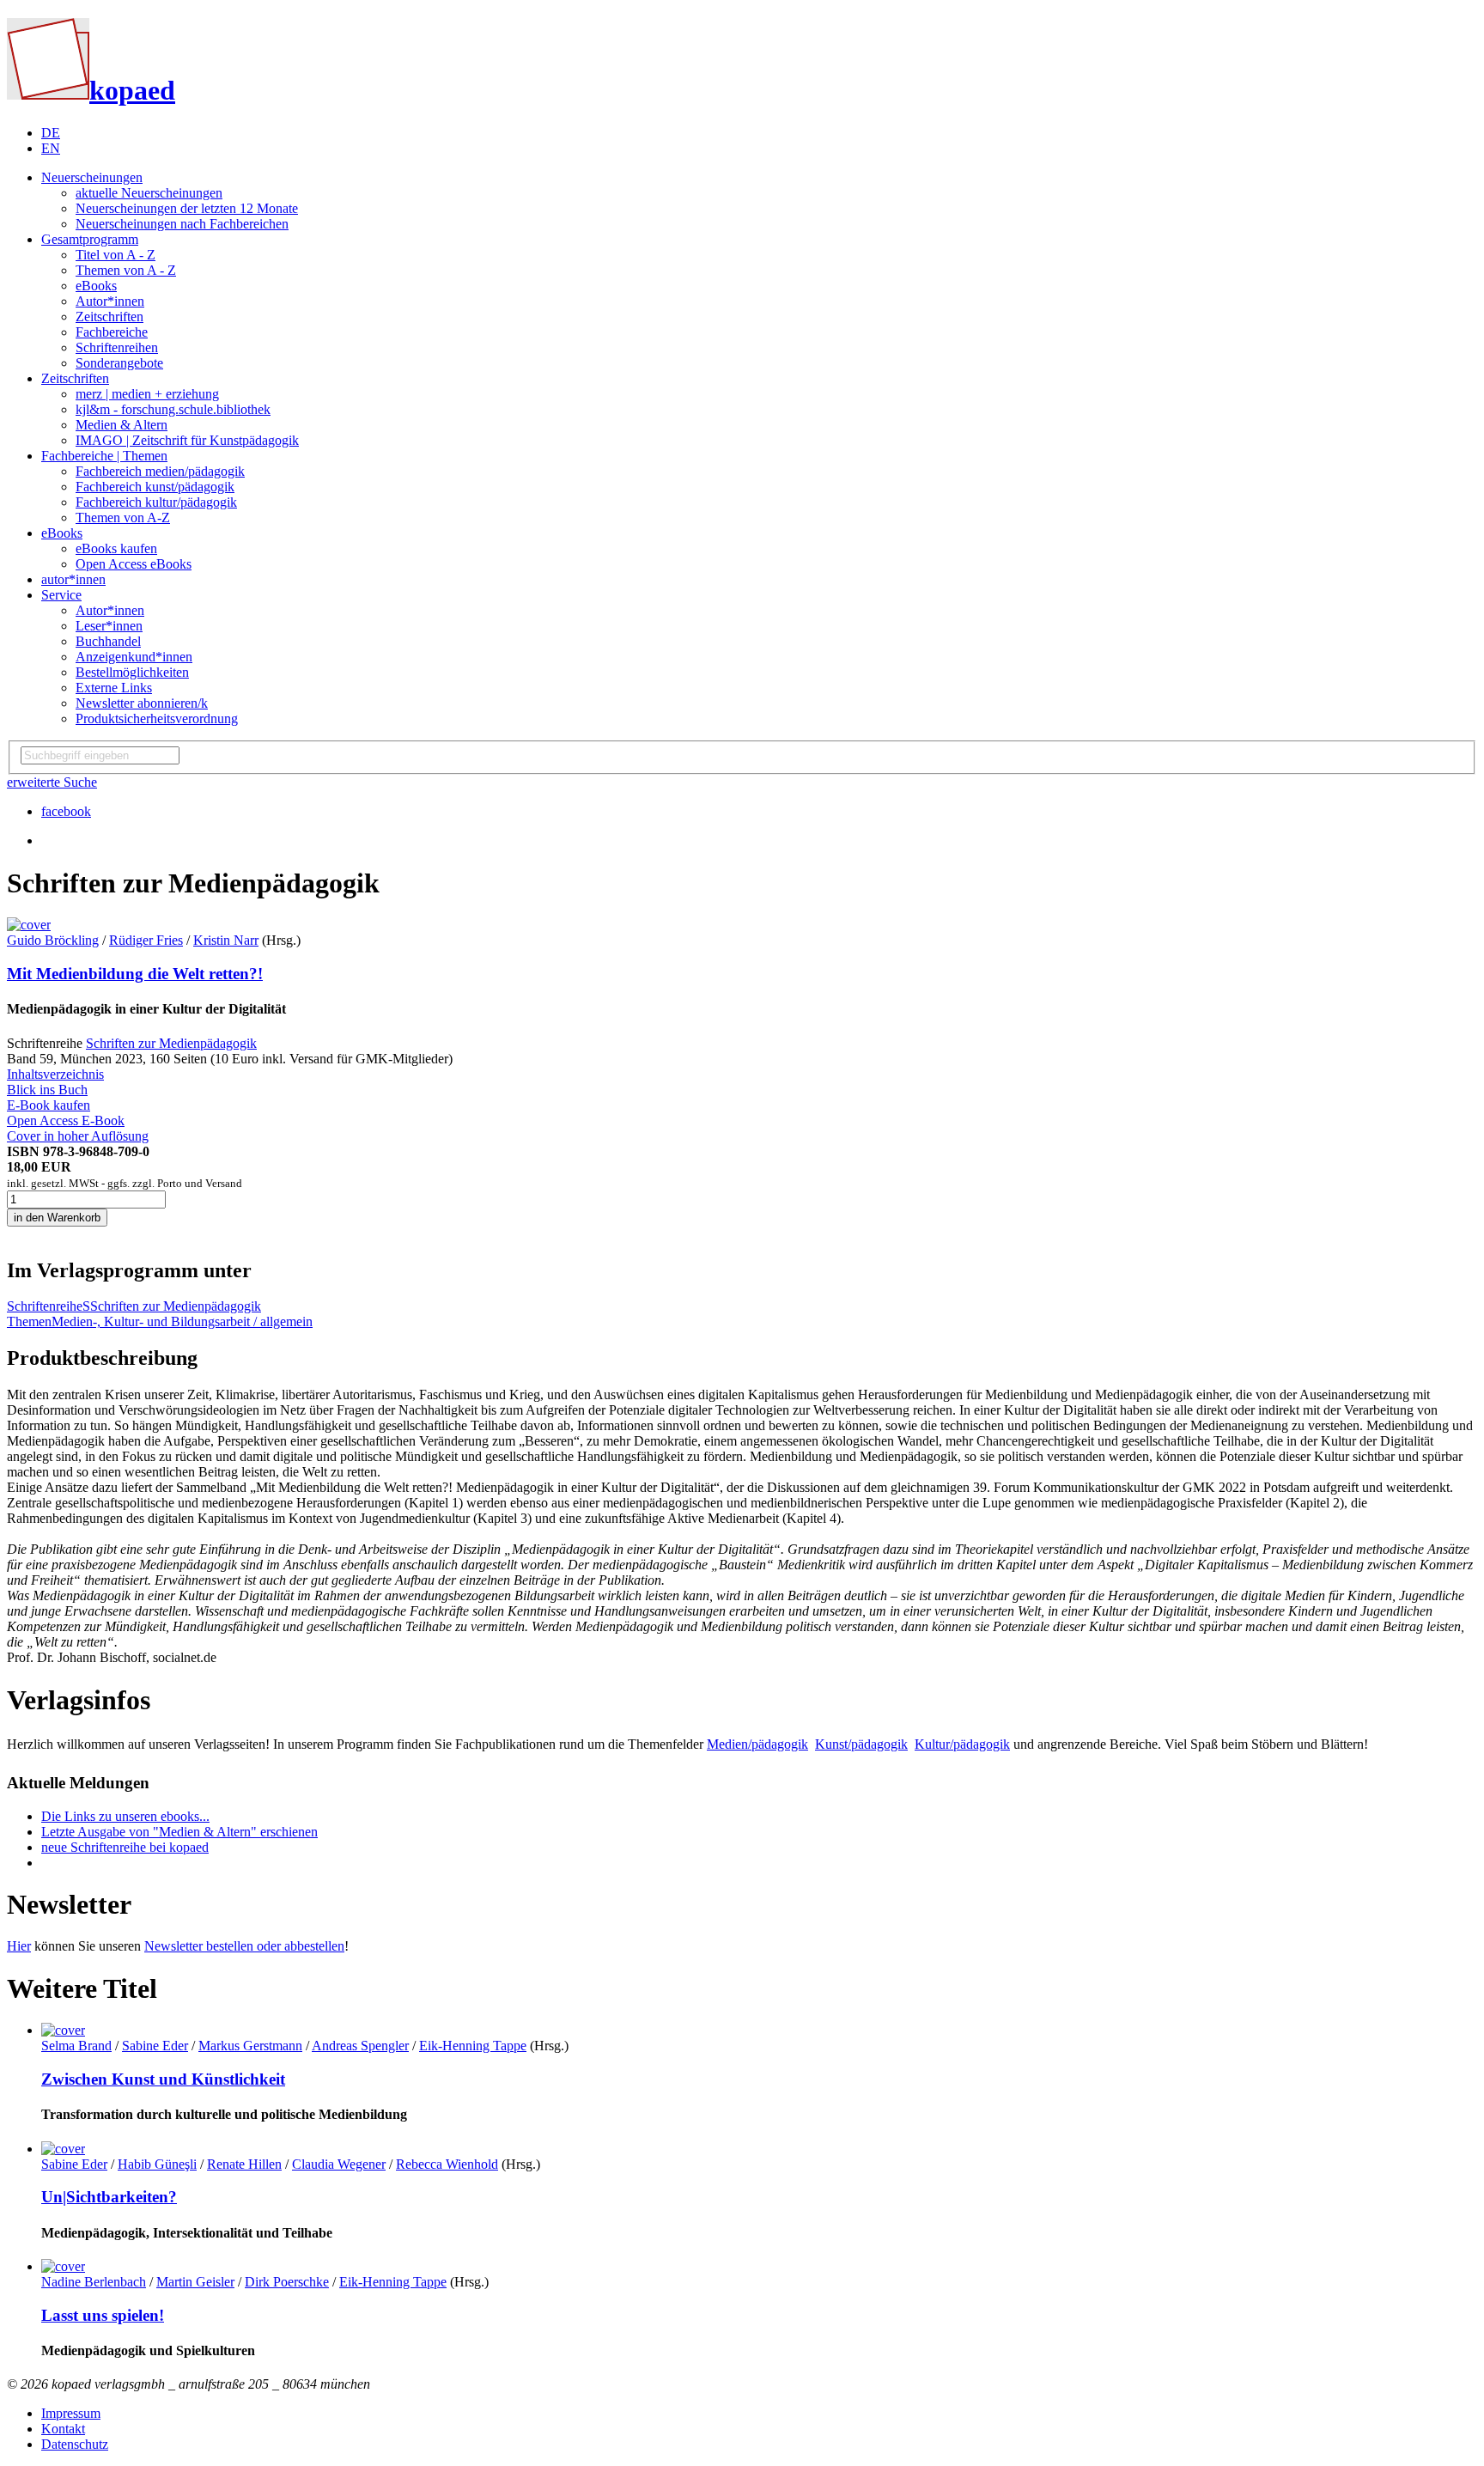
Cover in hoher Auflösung (78, 1136)
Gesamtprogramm (90, 239)
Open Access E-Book (66, 1120)
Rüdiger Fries (146, 940)
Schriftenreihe (45, 1306)
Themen (29, 1321)
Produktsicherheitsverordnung (157, 718)
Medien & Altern (122, 425)
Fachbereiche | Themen (104, 456)
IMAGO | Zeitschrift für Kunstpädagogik (187, 440)
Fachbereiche (112, 332)
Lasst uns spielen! (103, 2315)
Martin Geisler (195, 2282)
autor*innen (73, 579)
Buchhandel (108, 641)
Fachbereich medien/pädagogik (160, 471)
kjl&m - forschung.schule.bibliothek (173, 409)
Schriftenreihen (117, 347)
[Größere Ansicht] (29, 925)
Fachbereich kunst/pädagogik (155, 487)
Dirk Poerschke (287, 2282)
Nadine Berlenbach (94, 2282)
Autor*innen (110, 301)
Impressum (71, 2413)
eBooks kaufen (116, 548)
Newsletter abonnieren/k (142, 703)
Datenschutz (75, 2444)
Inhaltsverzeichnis (55, 1074)
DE (51, 133)
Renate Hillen (244, 2164)
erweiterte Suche (52, 782)
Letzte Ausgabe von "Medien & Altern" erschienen (179, 1832)
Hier (19, 1946)
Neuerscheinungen (92, 177)
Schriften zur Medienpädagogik (171, 1043)
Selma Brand (76, 2046)
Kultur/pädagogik (962, 1744)
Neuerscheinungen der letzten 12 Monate (187, 208)
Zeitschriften (109, 317)
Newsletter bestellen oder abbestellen (244, 1946)
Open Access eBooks (134, 564)
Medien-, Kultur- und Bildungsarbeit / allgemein (182, 1321)
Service (61, 595)
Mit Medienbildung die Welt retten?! (135, 974)
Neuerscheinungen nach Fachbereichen (182, 224)
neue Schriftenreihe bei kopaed (125, 1847)
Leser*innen (109, 626)
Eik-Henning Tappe (473, 2046)
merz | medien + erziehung (147, 394)
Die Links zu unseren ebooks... (125, 1816)
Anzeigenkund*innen (134, 657)
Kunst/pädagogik (861, 1744)
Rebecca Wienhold (447, 2164)
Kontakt (63, 2429)
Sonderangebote (119, 363)
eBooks (96, 286)
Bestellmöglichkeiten (132, 672)
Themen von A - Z (126, 270)
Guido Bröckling (53, 940)
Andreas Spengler (360, 2046)
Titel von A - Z (116, 255)
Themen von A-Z (123, 518)
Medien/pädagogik (757, 1744)
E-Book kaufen (49, 1105)
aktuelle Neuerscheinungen (149, 193)
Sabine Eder (155, 2046)
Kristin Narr (226, 940)
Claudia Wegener (339, 2164)
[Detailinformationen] (63, 2030)
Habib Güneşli (157, 2164)
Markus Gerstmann (250, 2046)
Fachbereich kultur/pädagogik (156, 502)
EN (51, 148)
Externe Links (114, 688)
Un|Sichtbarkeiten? (109, 2197)
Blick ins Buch (47, 1090)
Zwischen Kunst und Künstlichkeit (163, 2079)
